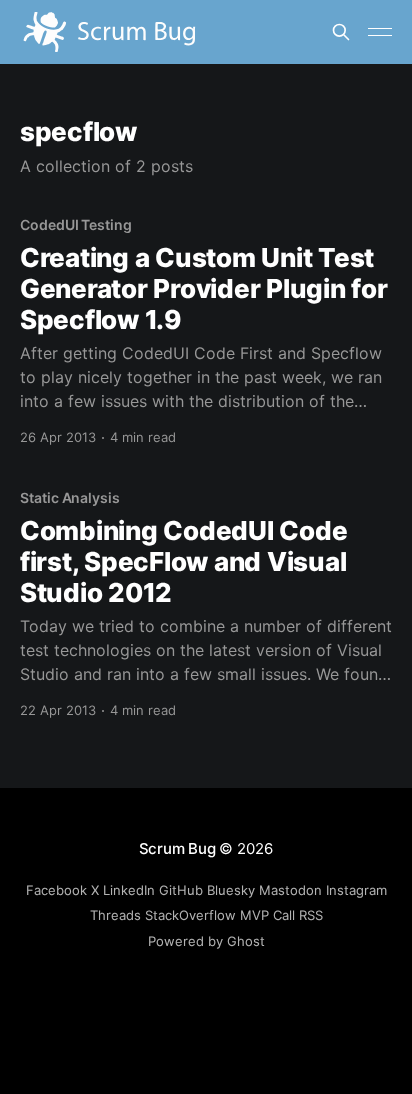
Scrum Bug (177, 848)
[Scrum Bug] (175, 32)
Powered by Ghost (206, 941)
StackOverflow (190, 915)
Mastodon (290, 890)
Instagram (356, 890)
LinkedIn (129, 890)
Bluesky (231, 890)
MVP (254, 915)
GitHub (181, 890)
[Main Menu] (380, 32)
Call (284, 915)
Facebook (56, 890)
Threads (115, 915)
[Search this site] (341, 32)
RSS (311, 915)
